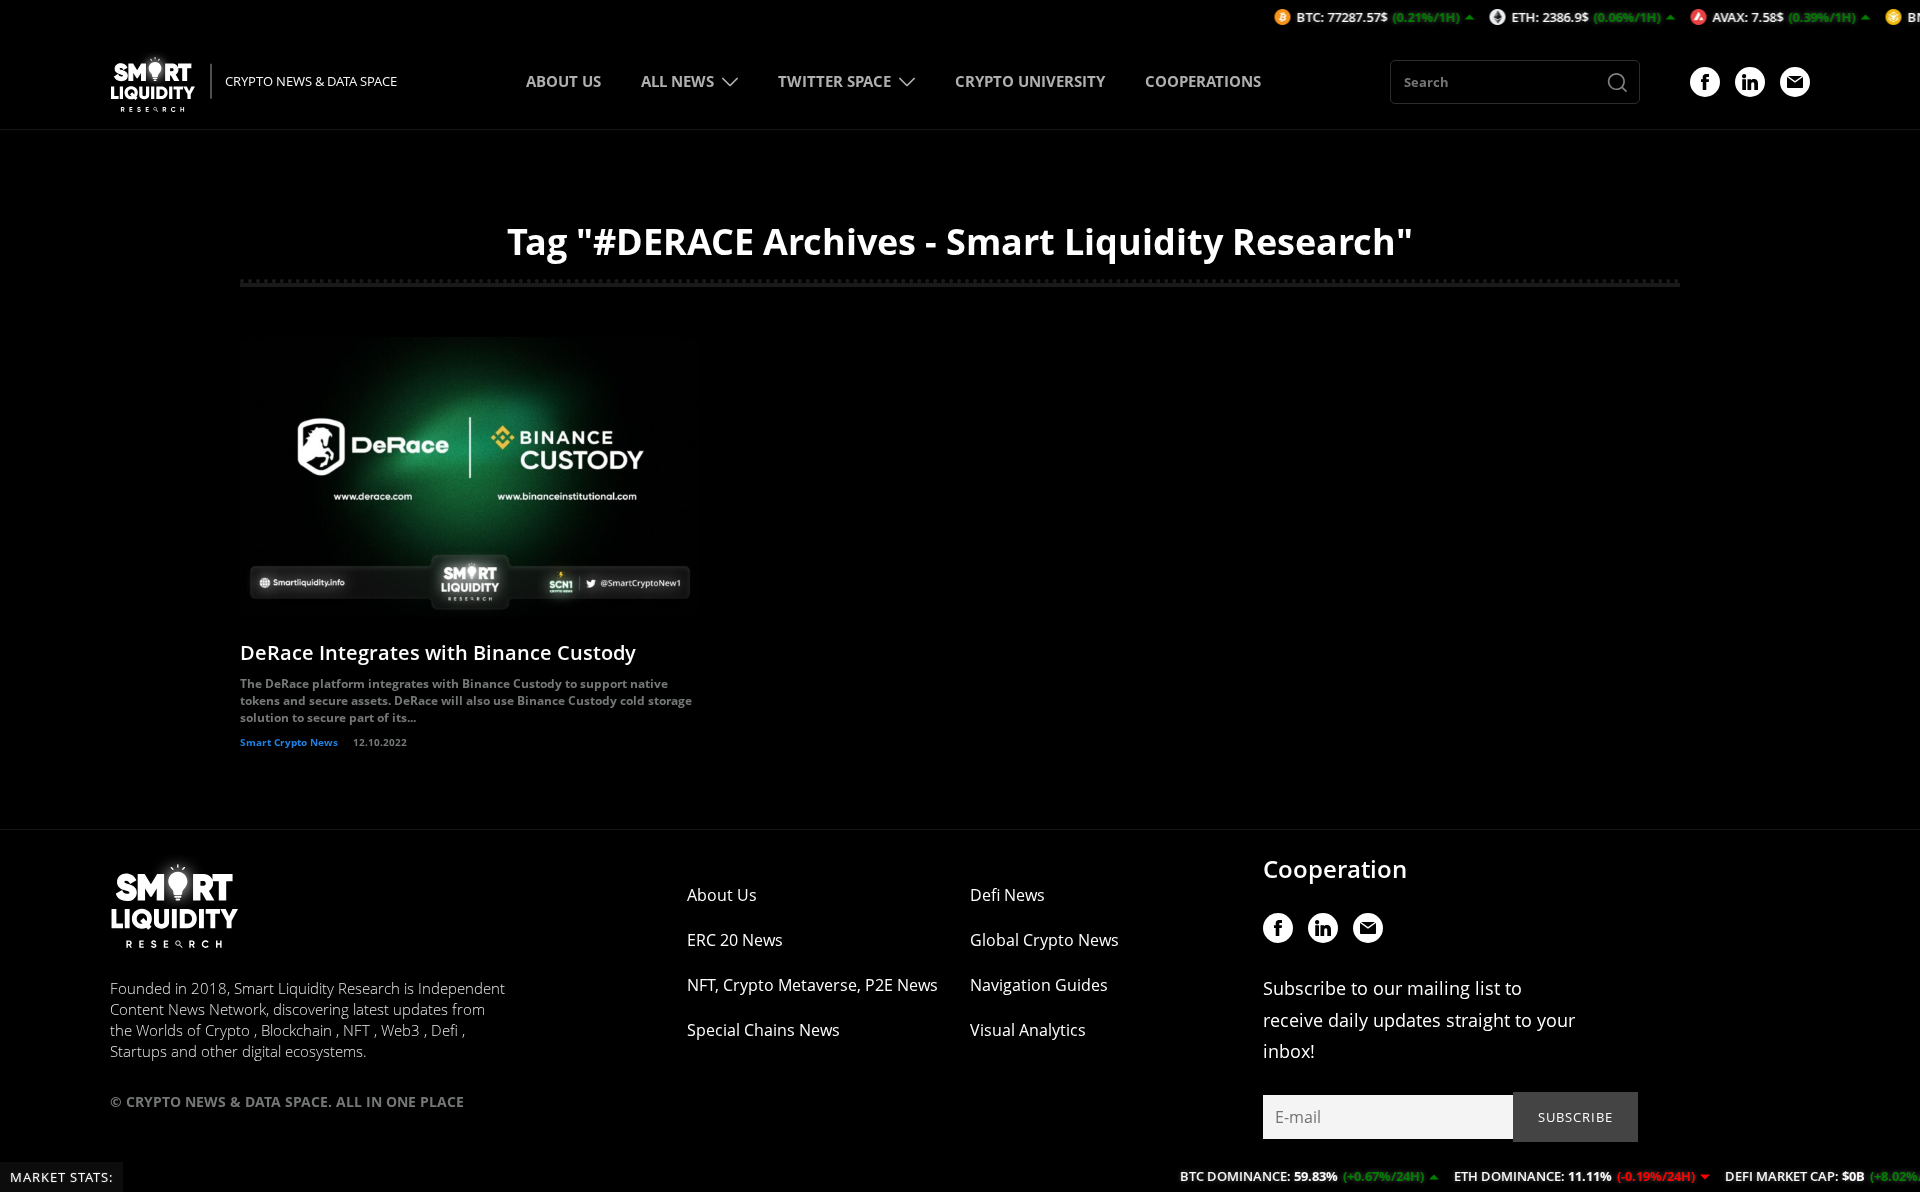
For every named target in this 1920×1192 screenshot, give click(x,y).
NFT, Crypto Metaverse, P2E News (812, 985)
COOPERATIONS (1203, 81)
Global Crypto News (1044, 940)
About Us (722, 895)
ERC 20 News (735, 940)
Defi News (1007, 895)
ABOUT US (563, 81)
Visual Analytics (1028, 1030)
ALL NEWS (677, 81)
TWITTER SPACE (834, 81)
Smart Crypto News (289, 742)
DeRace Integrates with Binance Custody (438, 652)
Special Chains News (763, 1030)
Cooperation (1335, 868)
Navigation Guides (1039, 985)
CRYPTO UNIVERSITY (1030, 81)
